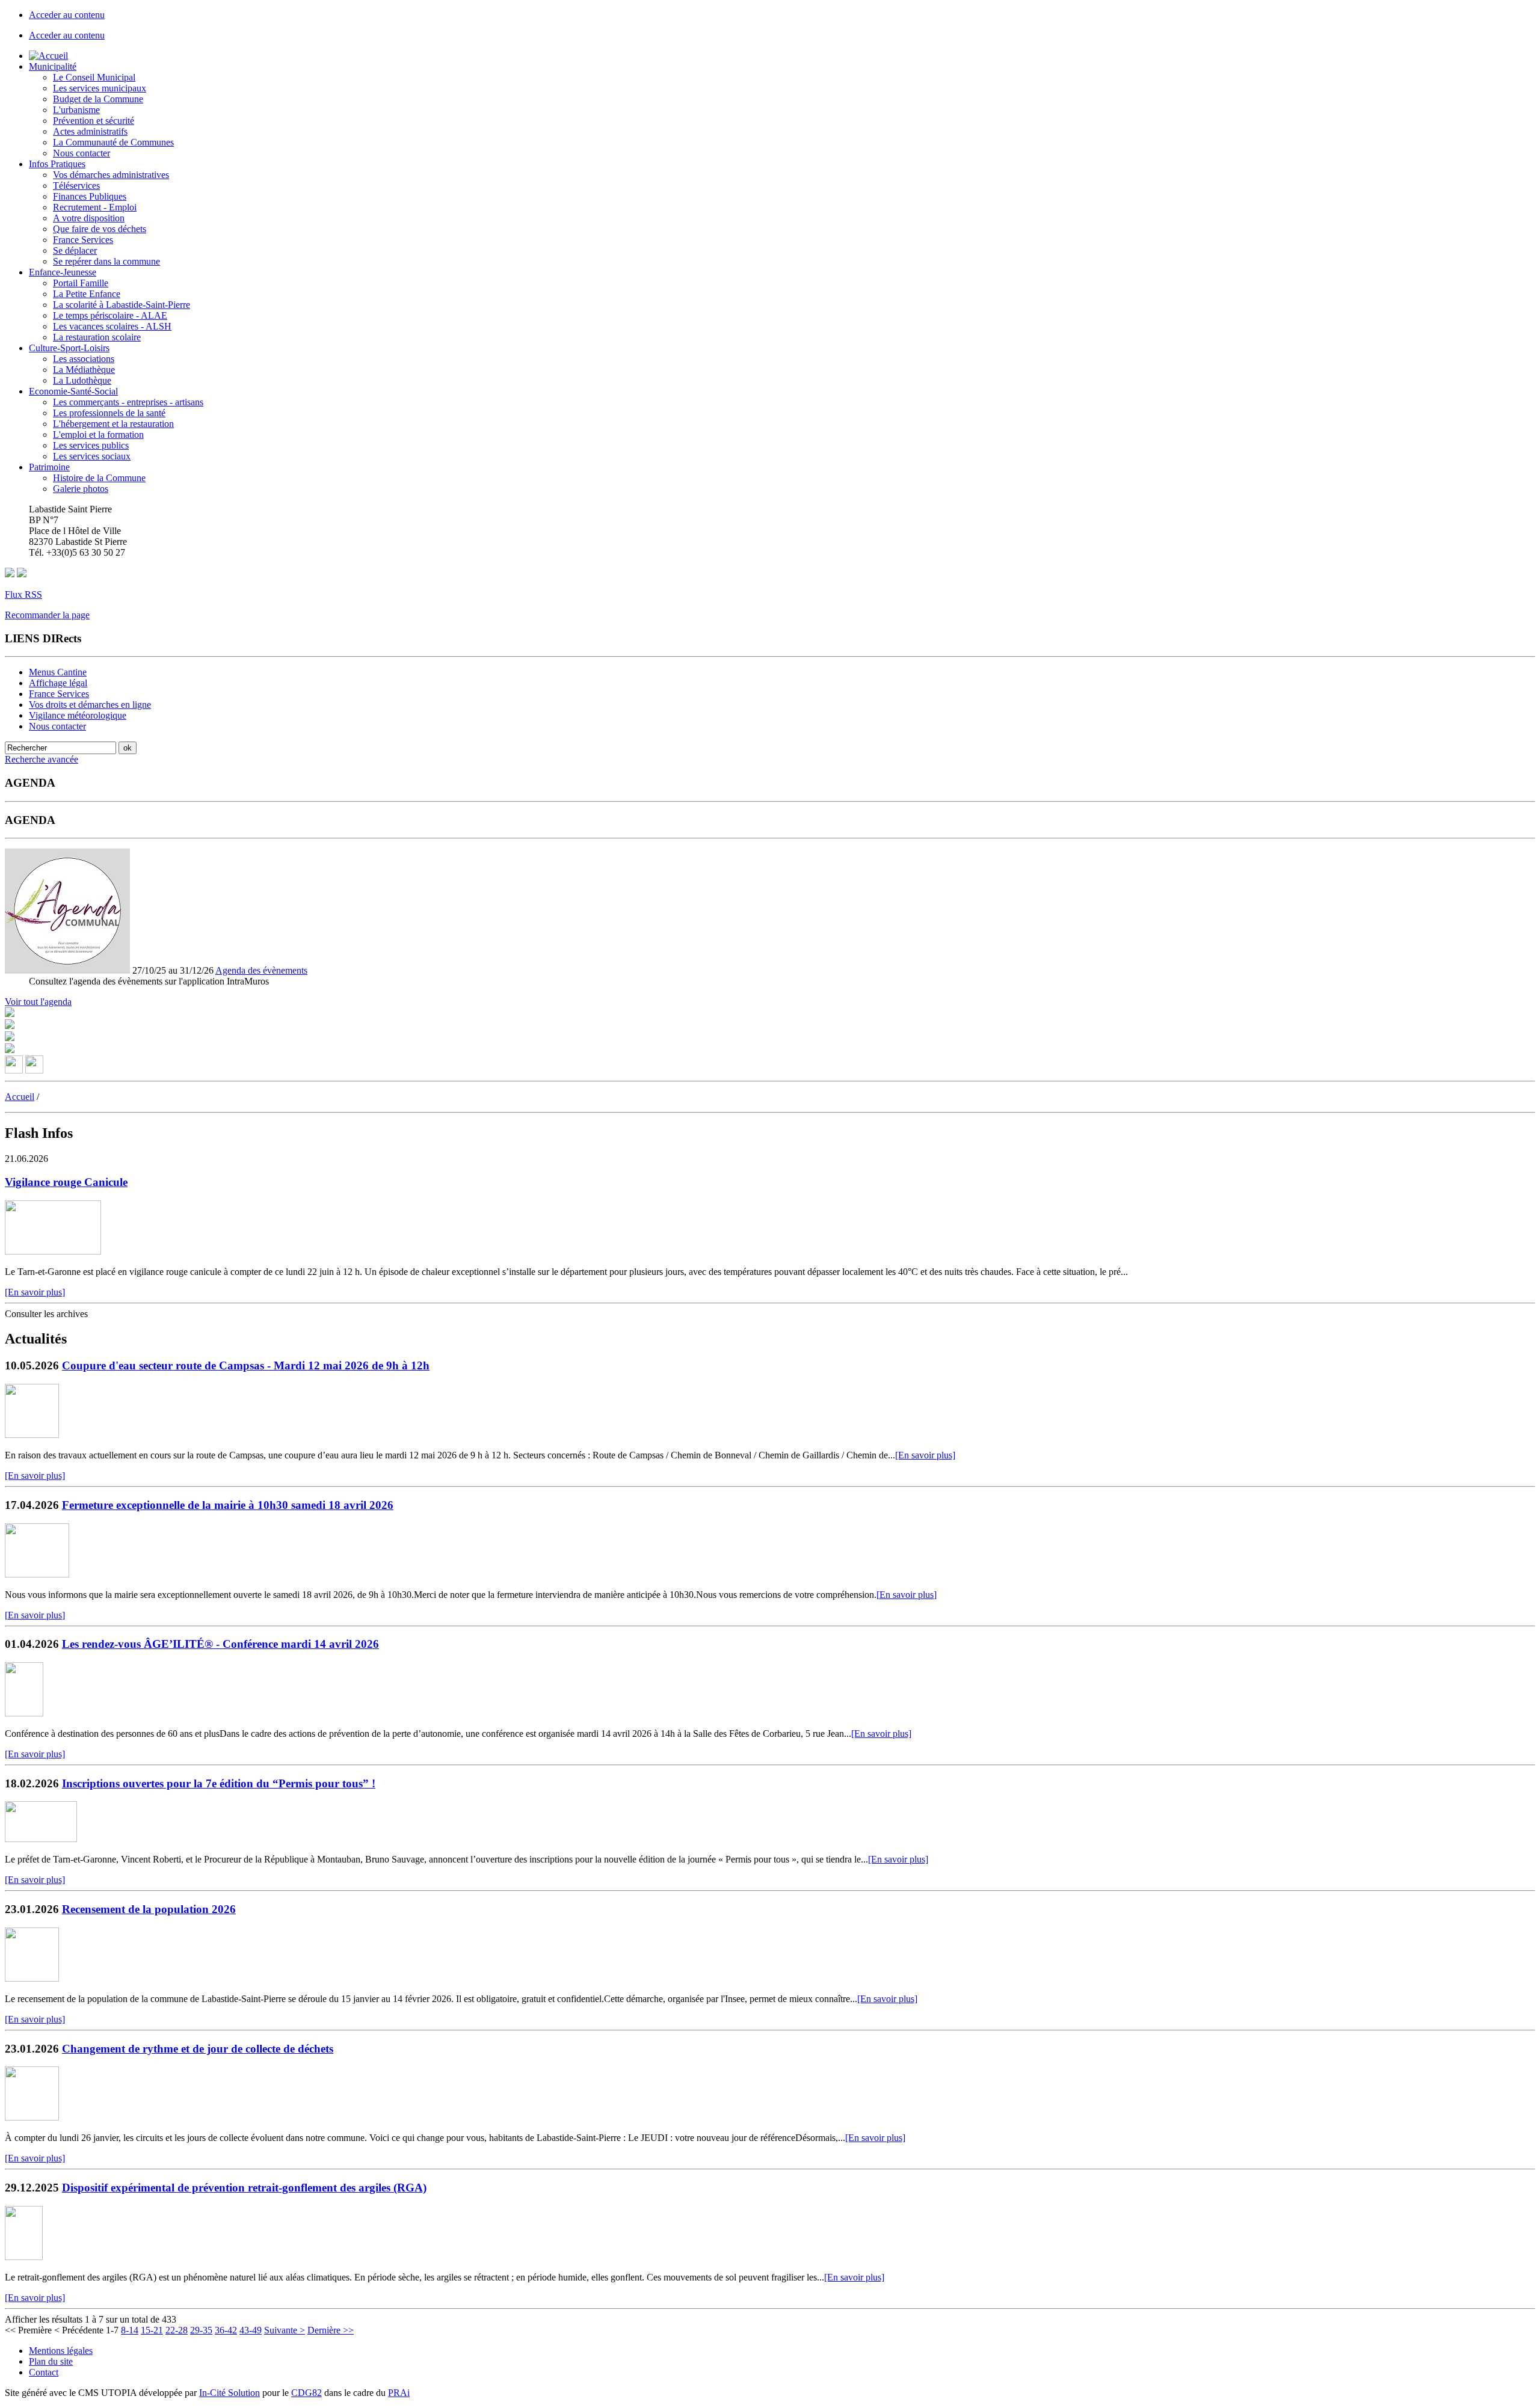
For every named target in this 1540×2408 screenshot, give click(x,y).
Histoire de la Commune (99, 478)
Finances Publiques (90, 196)
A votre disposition (89, 218)
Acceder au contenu (67, 15)
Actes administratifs (90, 131)
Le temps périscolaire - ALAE (110, 315)
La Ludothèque (82, 380)
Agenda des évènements (261, 970)
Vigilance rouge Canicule (66, 1182)
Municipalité (53, 66)
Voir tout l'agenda (38, 1002)
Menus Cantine (58, 672)
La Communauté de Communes (113, 142)
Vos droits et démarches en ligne (90, 705)
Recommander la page (47, 615)
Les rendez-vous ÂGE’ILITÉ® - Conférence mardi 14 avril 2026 (220, 1644)
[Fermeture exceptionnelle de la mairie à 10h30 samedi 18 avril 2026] (37, 1574)
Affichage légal (58, 683)
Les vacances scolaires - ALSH (112, 326)
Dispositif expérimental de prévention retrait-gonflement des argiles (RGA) (244, 2188)
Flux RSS (23, 594)
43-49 (251, 2330)
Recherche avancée (42, 759)
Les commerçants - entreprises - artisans (128, 402)
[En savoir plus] (35, 1292)
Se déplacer (75, 250)
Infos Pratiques (57, 164)
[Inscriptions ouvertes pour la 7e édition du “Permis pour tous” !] (41, 1839)
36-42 (226, 2330)
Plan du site (51, 2361)
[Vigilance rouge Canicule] (53, 1251)
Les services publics (91, 445)
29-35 (201, 2330)
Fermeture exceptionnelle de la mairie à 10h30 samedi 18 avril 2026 (228, 1505)
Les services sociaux (92, 456)
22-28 (177, 2330)
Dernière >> (331, 2330)
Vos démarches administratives (111, 175)
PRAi (399, 2393)
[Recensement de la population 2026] (32, 1978)
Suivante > (285, 2330)
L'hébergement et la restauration (113, 424)
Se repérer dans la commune (106, 261)
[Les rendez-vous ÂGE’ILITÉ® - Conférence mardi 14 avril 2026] (24, 1713)
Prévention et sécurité (94, 121)
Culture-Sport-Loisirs (69, 348)
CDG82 (306, 2393)
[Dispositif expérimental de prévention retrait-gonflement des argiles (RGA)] (24, 2257)
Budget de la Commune (98, 99)
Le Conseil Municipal (94, 77)
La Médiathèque (84, 370)
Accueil (20, 1097)
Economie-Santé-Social (73, 391)
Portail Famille (81, 283)
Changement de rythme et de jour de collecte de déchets (198, 2049)
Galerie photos (81, 489)
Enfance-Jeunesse (63, 272)
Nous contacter (82, 153)
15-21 (152, 2330)
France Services (83, 240)
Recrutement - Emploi (95, 207)
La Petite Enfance (87, 294)
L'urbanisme (76, 110)
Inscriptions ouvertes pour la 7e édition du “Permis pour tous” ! (219, 1783)
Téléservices (76, 186)
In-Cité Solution (229, 2393)
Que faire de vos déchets (100, 229)
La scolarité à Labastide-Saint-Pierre (122, 305)
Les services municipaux (100, 88)
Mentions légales (61, 2351)
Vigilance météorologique (78, 715)
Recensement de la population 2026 (149, 1909)
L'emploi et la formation (98, 435)
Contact (44, 2372)
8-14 (130, 2330)
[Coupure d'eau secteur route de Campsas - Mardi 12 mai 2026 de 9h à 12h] (32, 1435)
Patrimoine (49, 467)
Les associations (84, 359)
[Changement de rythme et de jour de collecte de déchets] (32, 2117)
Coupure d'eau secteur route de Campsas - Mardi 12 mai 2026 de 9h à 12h (246, 1365)
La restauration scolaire (97, 337)
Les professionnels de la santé (109, 413)
